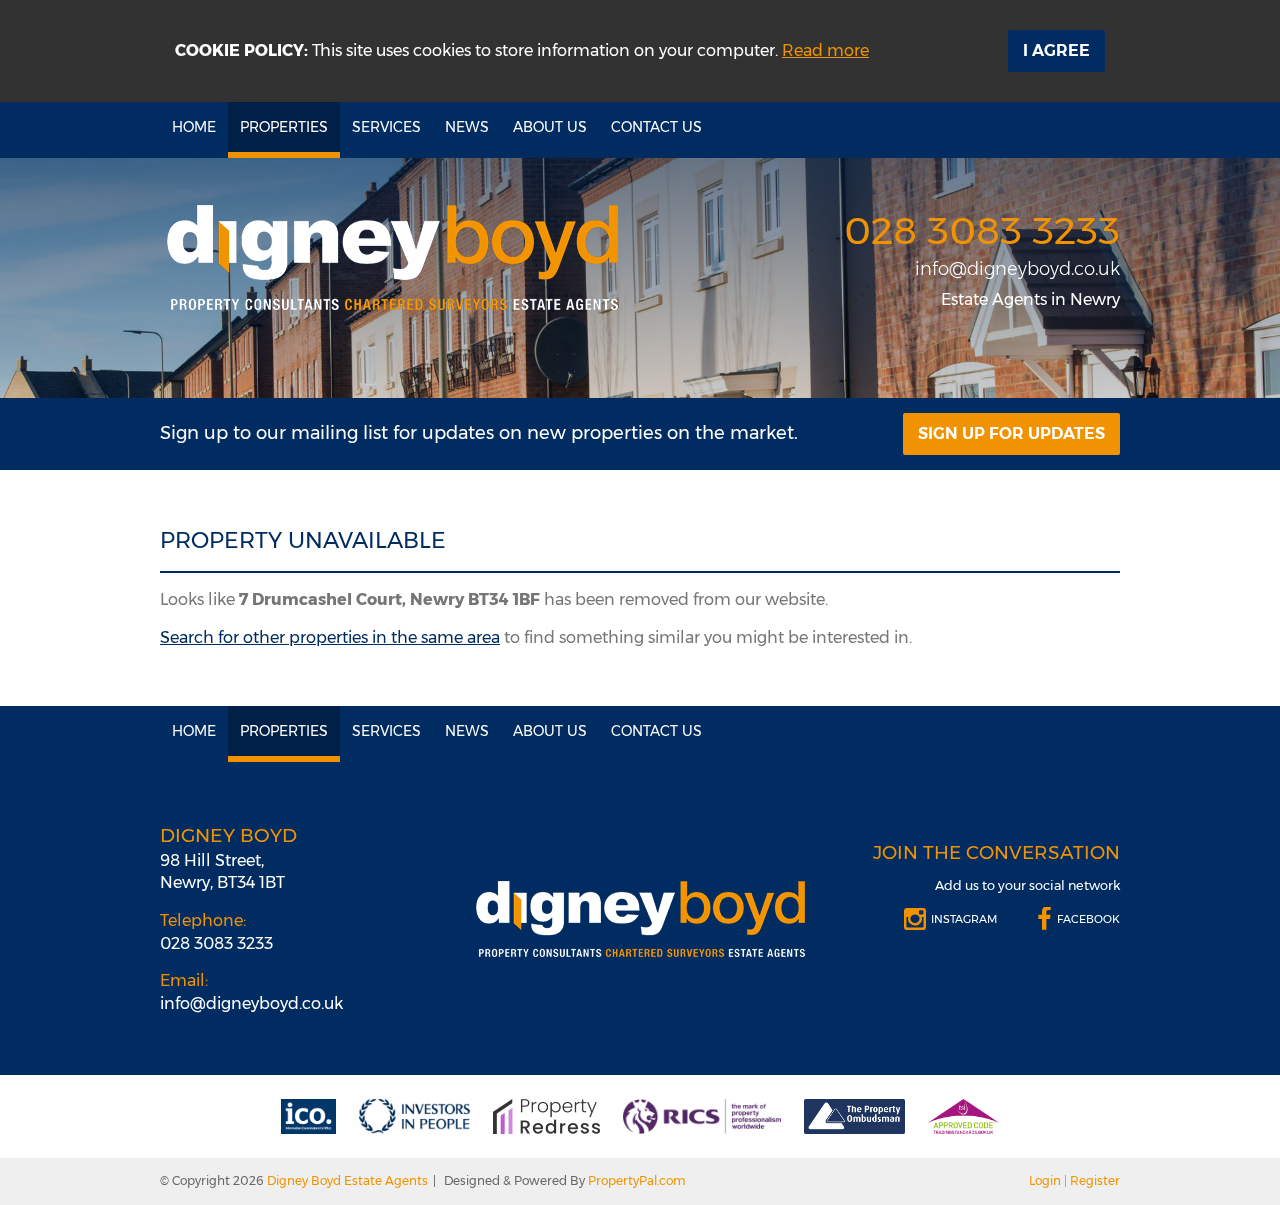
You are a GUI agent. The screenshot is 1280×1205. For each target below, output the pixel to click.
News (467, 127)
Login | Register (1074, 1180)
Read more (825, 50)
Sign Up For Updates (1011, 433)
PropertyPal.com (637, 1180)
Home (194, 127)
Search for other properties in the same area (330, 637)
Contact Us (656, 127)
